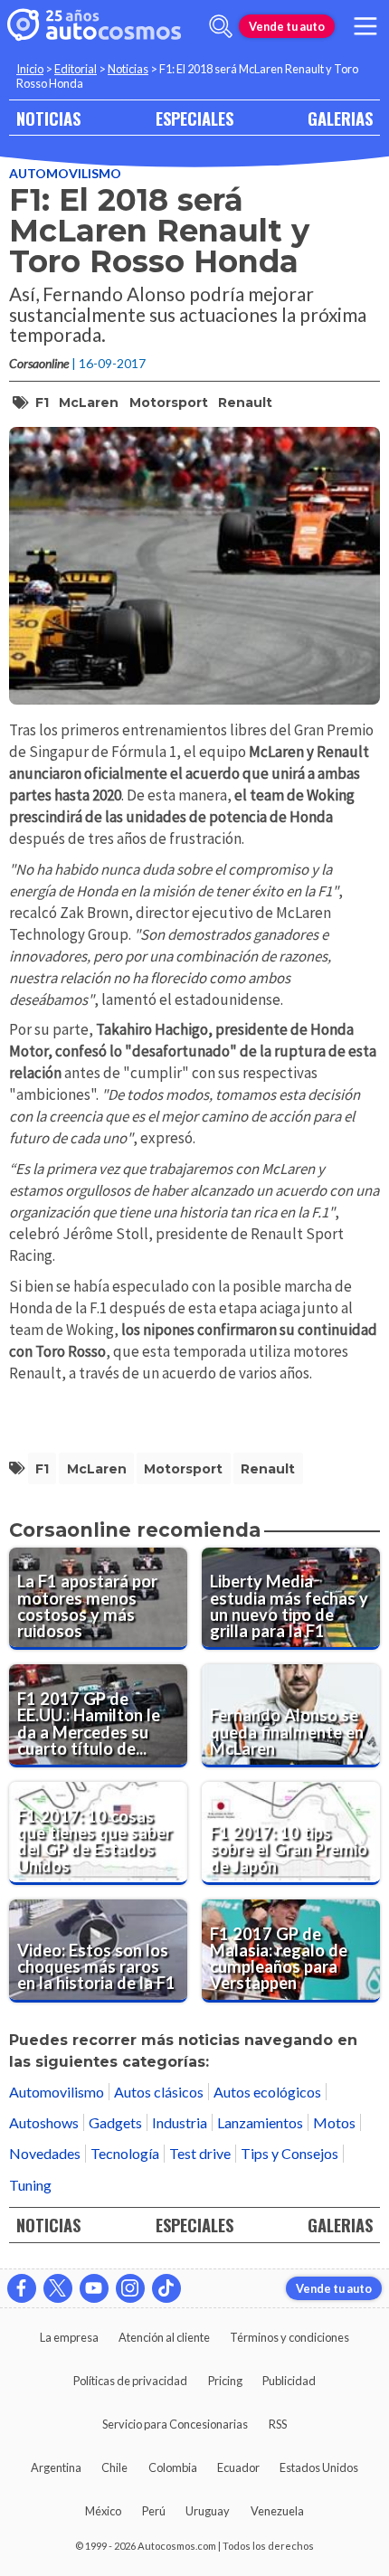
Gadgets (115, 2122)
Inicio (30, 69)
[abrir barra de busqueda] (221, 26)
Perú (154, 2511)
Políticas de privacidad (130, 2381)
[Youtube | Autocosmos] (94, 2288)
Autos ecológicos (267, 2092)
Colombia (173, 2467)
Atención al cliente (164, 2337)
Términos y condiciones (289, 2337)
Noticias (128, 69)
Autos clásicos (159, 2092)
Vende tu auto (287, 26)
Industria (180, 2122)
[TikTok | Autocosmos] (166, 2288)
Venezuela (277, 2511)
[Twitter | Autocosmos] (58, 2288)
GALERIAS (340, 118)
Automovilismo (65, 173)
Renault (245, 402)
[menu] (365, 26)
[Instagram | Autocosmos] (130, 2288)
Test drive (200, 2153)
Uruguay (208, 2511)
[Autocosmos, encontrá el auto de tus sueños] (94, 26)
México (103, 2511)
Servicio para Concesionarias (175, 2424)
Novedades (45, 2153)
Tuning (30, 2185)
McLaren (89, 402)
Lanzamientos (260, 2122)
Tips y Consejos (289, 2153)
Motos (334, 2122)
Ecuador (238, 2467)
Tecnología (125, 2153)
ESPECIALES (194, 118)
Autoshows (44, 2122)
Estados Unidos (319, 2467)
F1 (42, 402)
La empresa (69, 2337)
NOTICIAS (48, 118)
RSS (278, 2424)
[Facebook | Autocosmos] (22, 2288)
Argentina (56, 2467)
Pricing (225, 2381)
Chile (114, 2467)
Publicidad (289, 2381)
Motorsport (169, 402)
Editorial (76, 69)
